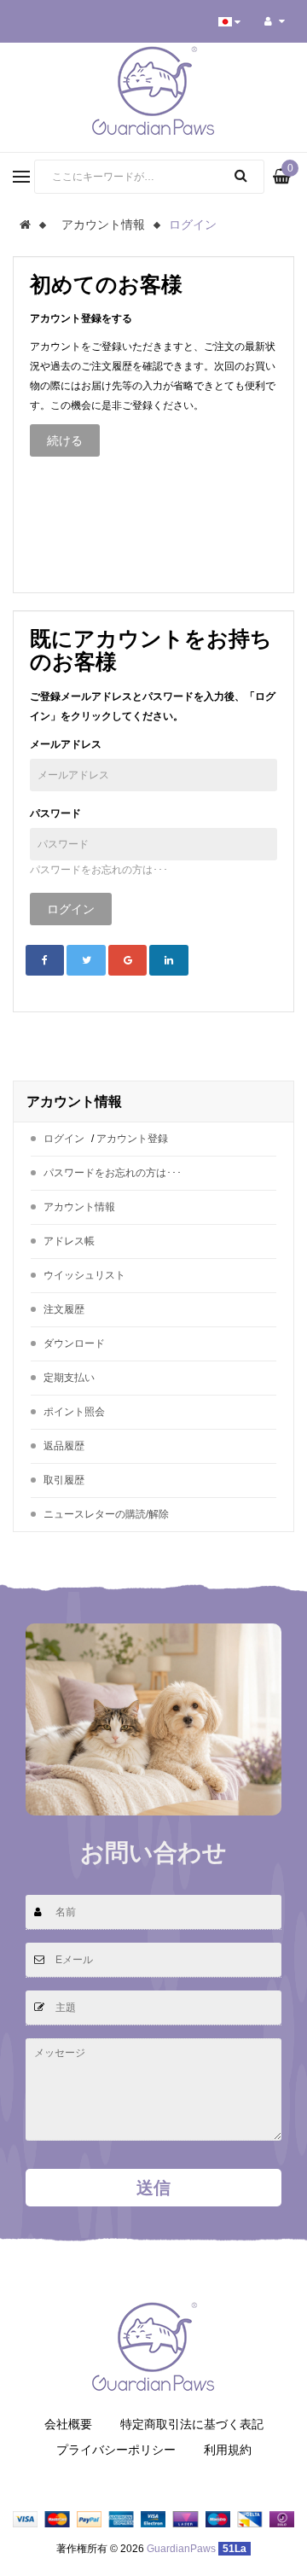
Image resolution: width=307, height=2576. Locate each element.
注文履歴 (64, 1309)
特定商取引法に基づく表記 (192, 2424)
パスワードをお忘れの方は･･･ (99, 870)
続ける (65, 440)
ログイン (193, 224)
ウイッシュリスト (84, 1275)
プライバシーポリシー (116, 2450)
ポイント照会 (74, 1412)
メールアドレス (66, 744)
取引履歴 (64, 1480)
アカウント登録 (132, 1139)
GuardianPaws (181, 2549)
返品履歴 (64, 1446)
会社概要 (68, 2424)
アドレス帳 (69, 1241)
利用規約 (228, 2450)
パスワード (55, 813)
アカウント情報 (103, 224)
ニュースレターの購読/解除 (106, 1514)
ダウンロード (74, 1343)
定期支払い (69, 1378)
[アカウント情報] (275, 21)
